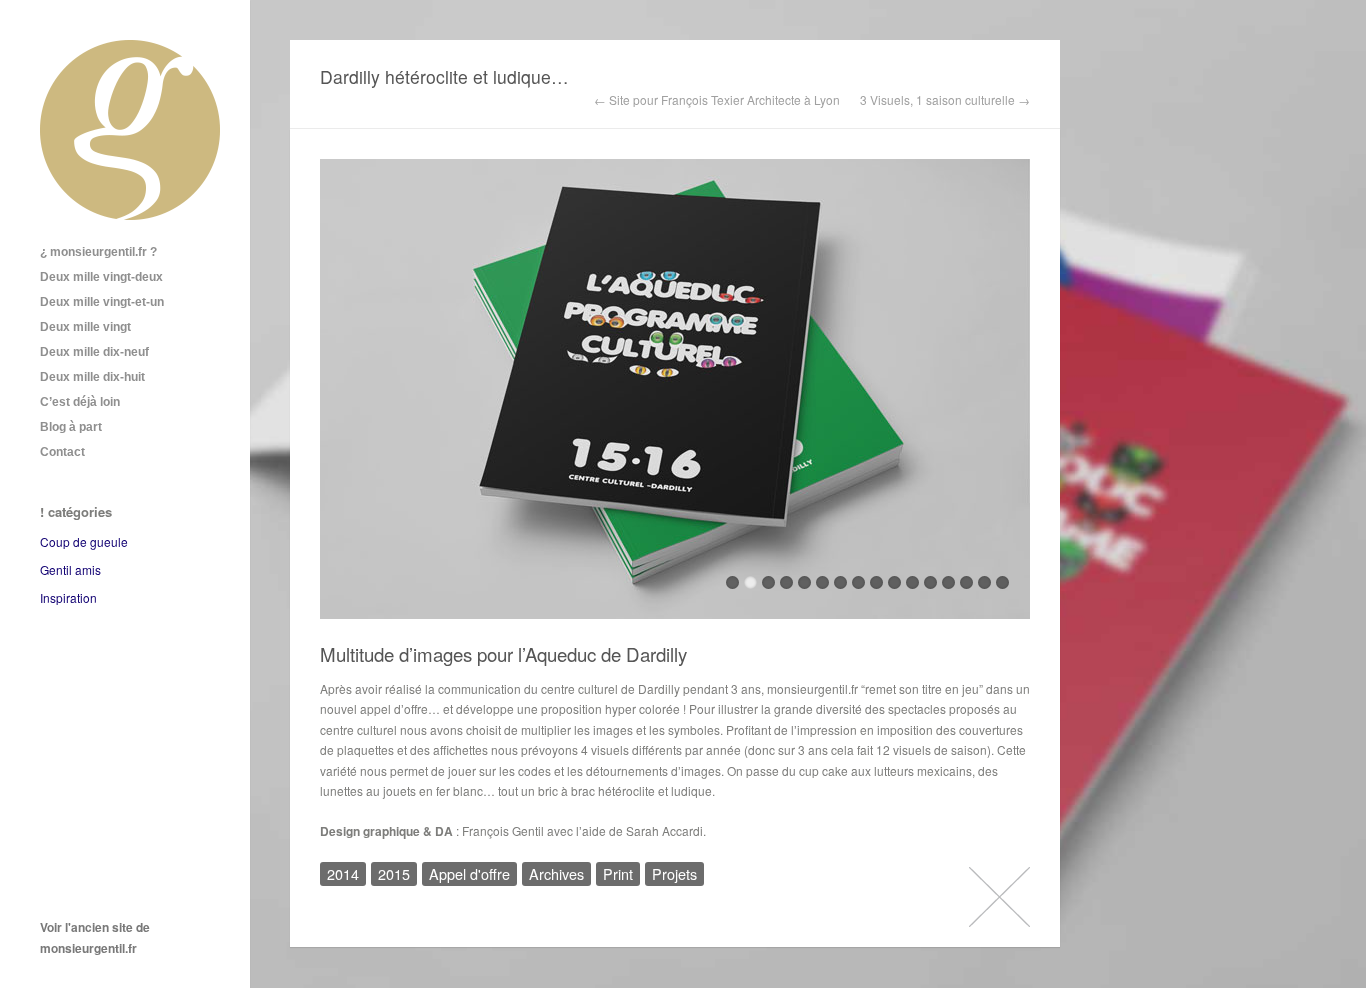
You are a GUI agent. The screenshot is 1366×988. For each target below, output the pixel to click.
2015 (394, 873)
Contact (62, 452)
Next (1015, 395)
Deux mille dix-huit (92, 377)
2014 (343, 873)
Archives (556, 873)
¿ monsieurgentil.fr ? (98, 252)
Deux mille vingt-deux (101, 277)
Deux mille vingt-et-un (102, 302)
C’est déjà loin (80, 402)
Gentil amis (70, 569)
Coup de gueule (84, 541)
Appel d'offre (469, 873)
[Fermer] (999, 896)
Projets (674, 873)
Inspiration (68, 597)
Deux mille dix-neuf (94, 352)
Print (618, 873)
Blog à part (71, 427)
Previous (335, 395)
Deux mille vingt (85, 327)
